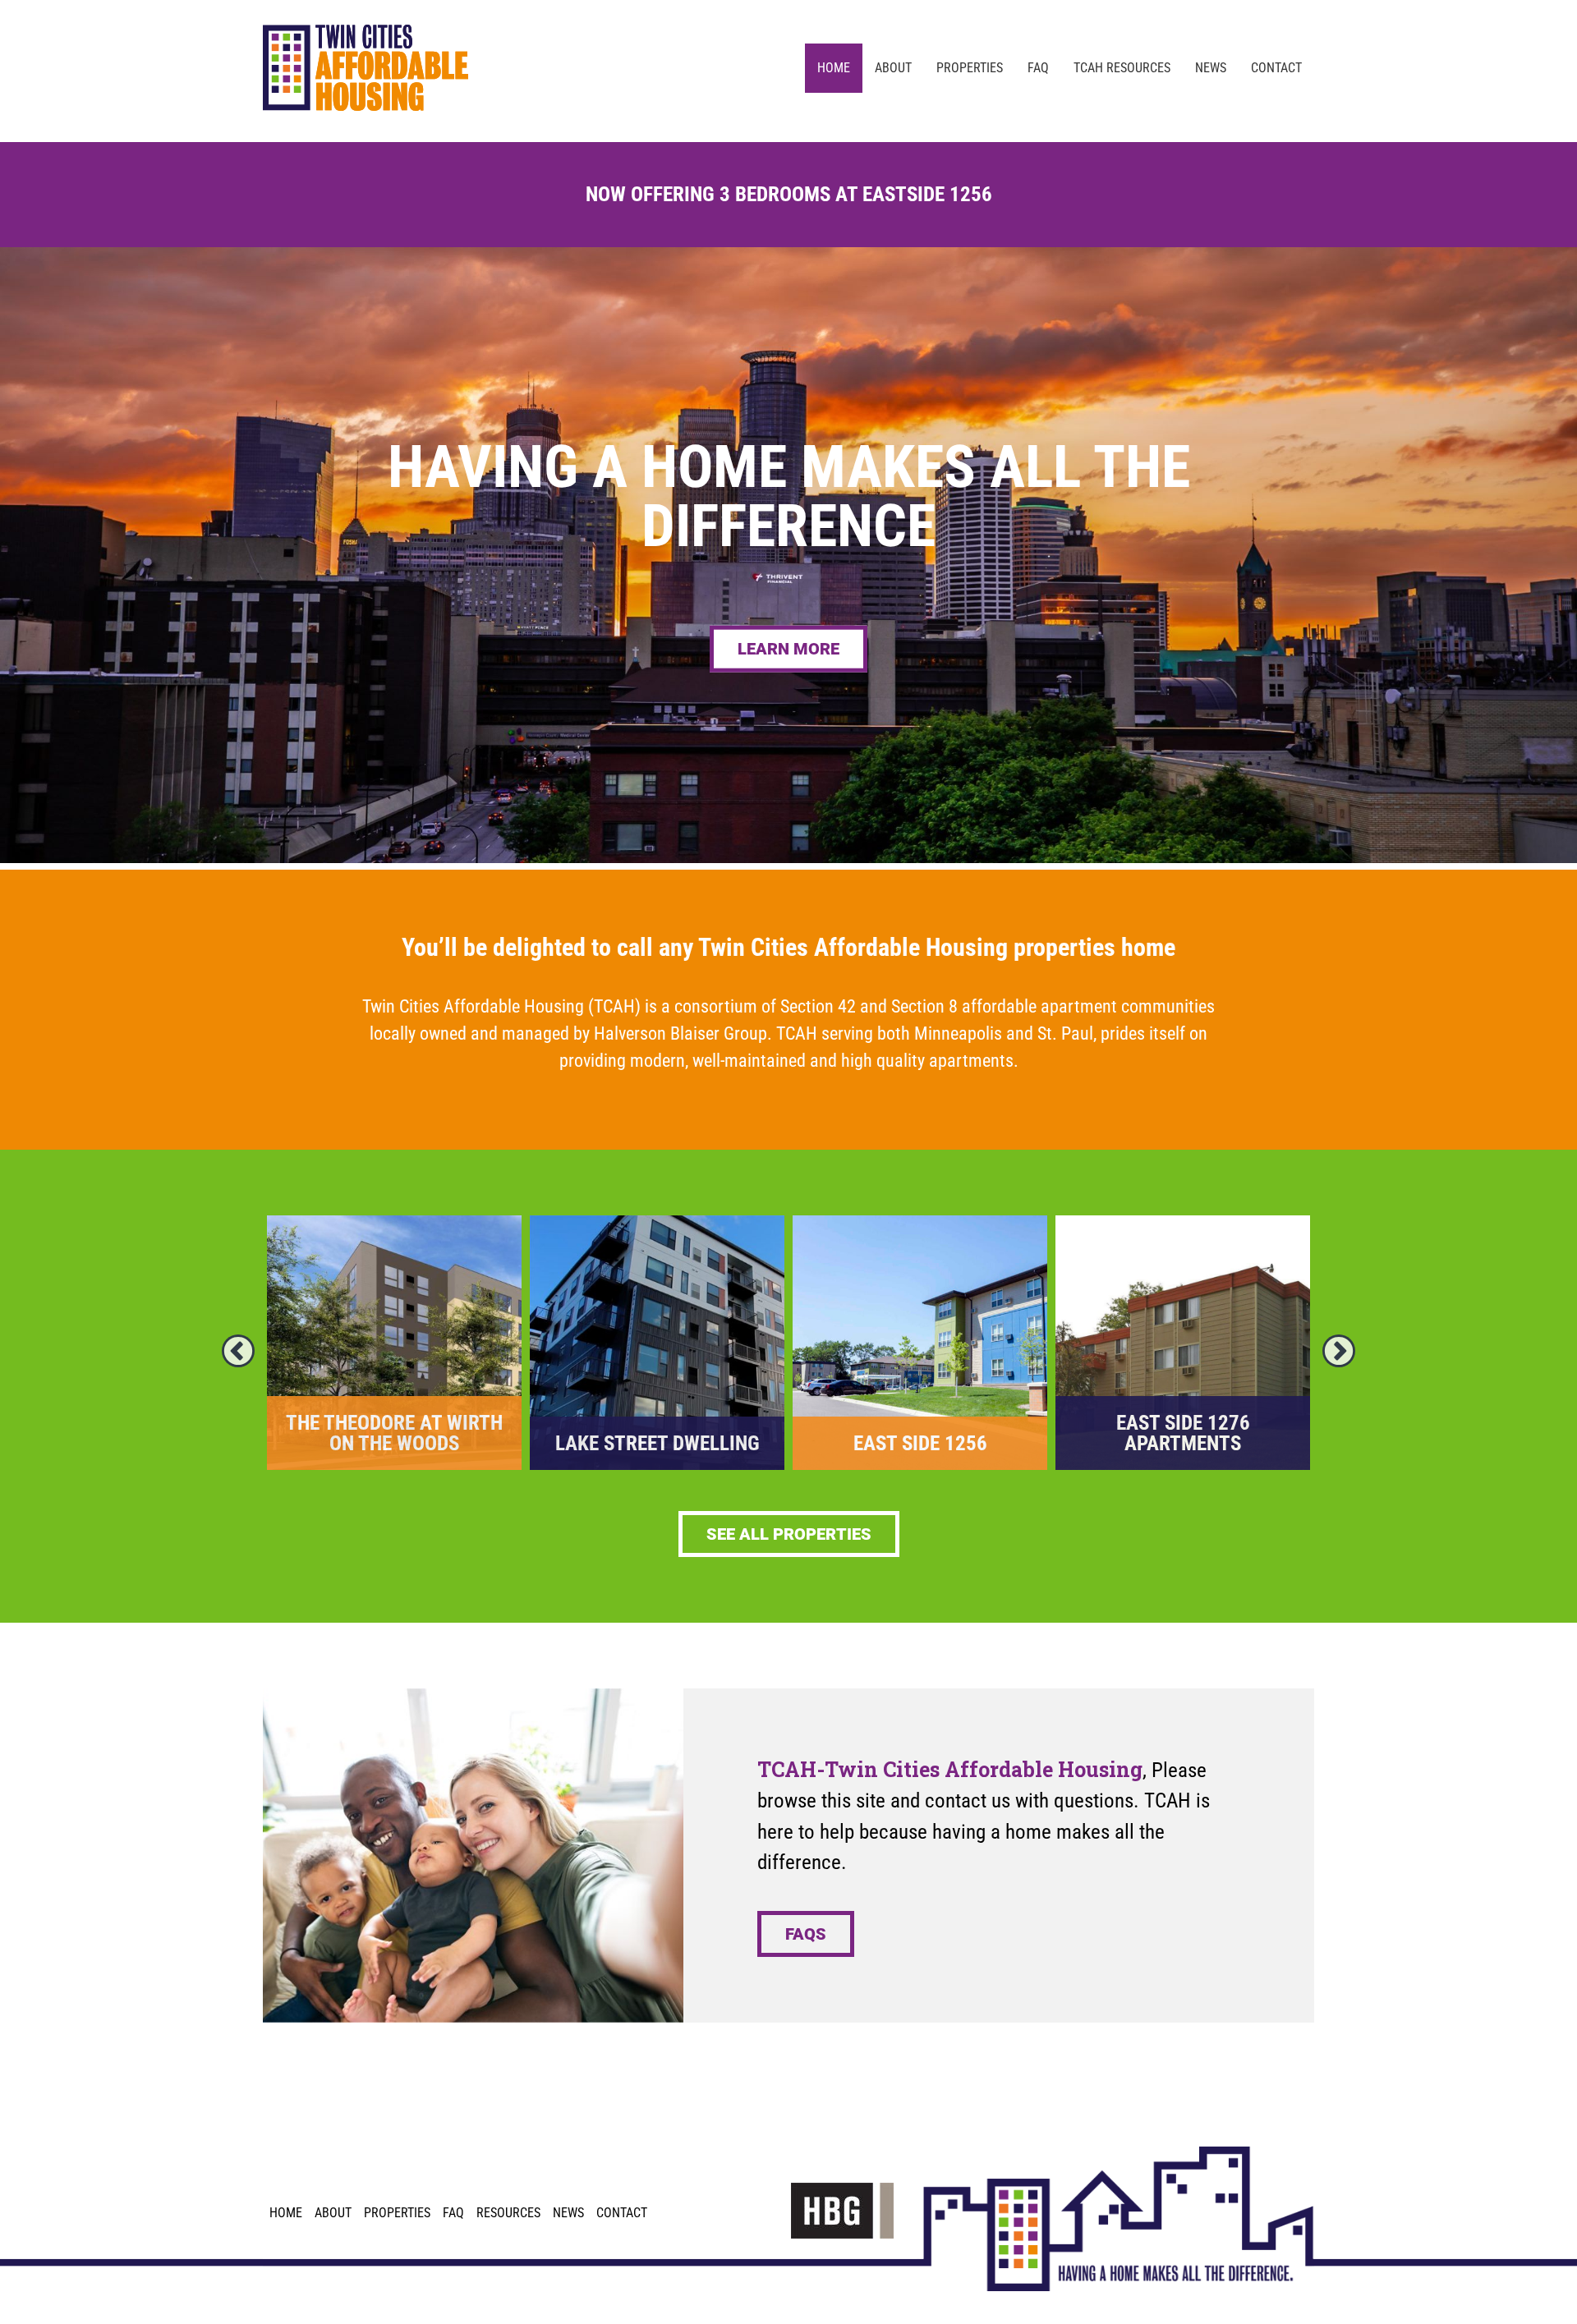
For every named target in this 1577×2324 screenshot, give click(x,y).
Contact (622, 2213)
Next (1339, 1351)
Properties (397, 2213)
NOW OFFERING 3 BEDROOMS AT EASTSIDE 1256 (789, 194)
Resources (508, 2213)
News (568, 2213)
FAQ (453, 2213)
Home (286, 2213)
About (333, 2213)
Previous (238, 1351)
